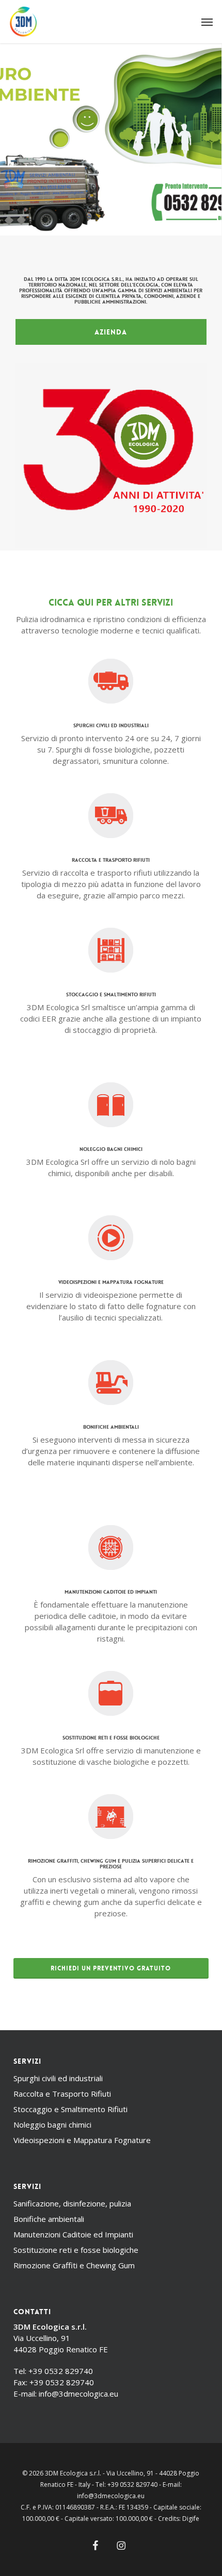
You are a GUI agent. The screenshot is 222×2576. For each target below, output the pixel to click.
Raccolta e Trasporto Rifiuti (62, 2094)
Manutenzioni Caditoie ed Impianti (73, 2234)
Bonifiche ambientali (49, 2219)
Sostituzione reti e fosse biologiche (76, 2250)
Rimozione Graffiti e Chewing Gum (74, 2265)
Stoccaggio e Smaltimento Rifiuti (70, 2109)
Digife (191, 2519)
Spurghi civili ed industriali (58, 2078)
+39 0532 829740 (61, 2371)
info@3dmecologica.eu (78, 2394)
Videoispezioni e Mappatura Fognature (82, 2140)
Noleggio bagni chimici (52, 2125)
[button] (207, 22)
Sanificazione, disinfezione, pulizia (72, 2203)
